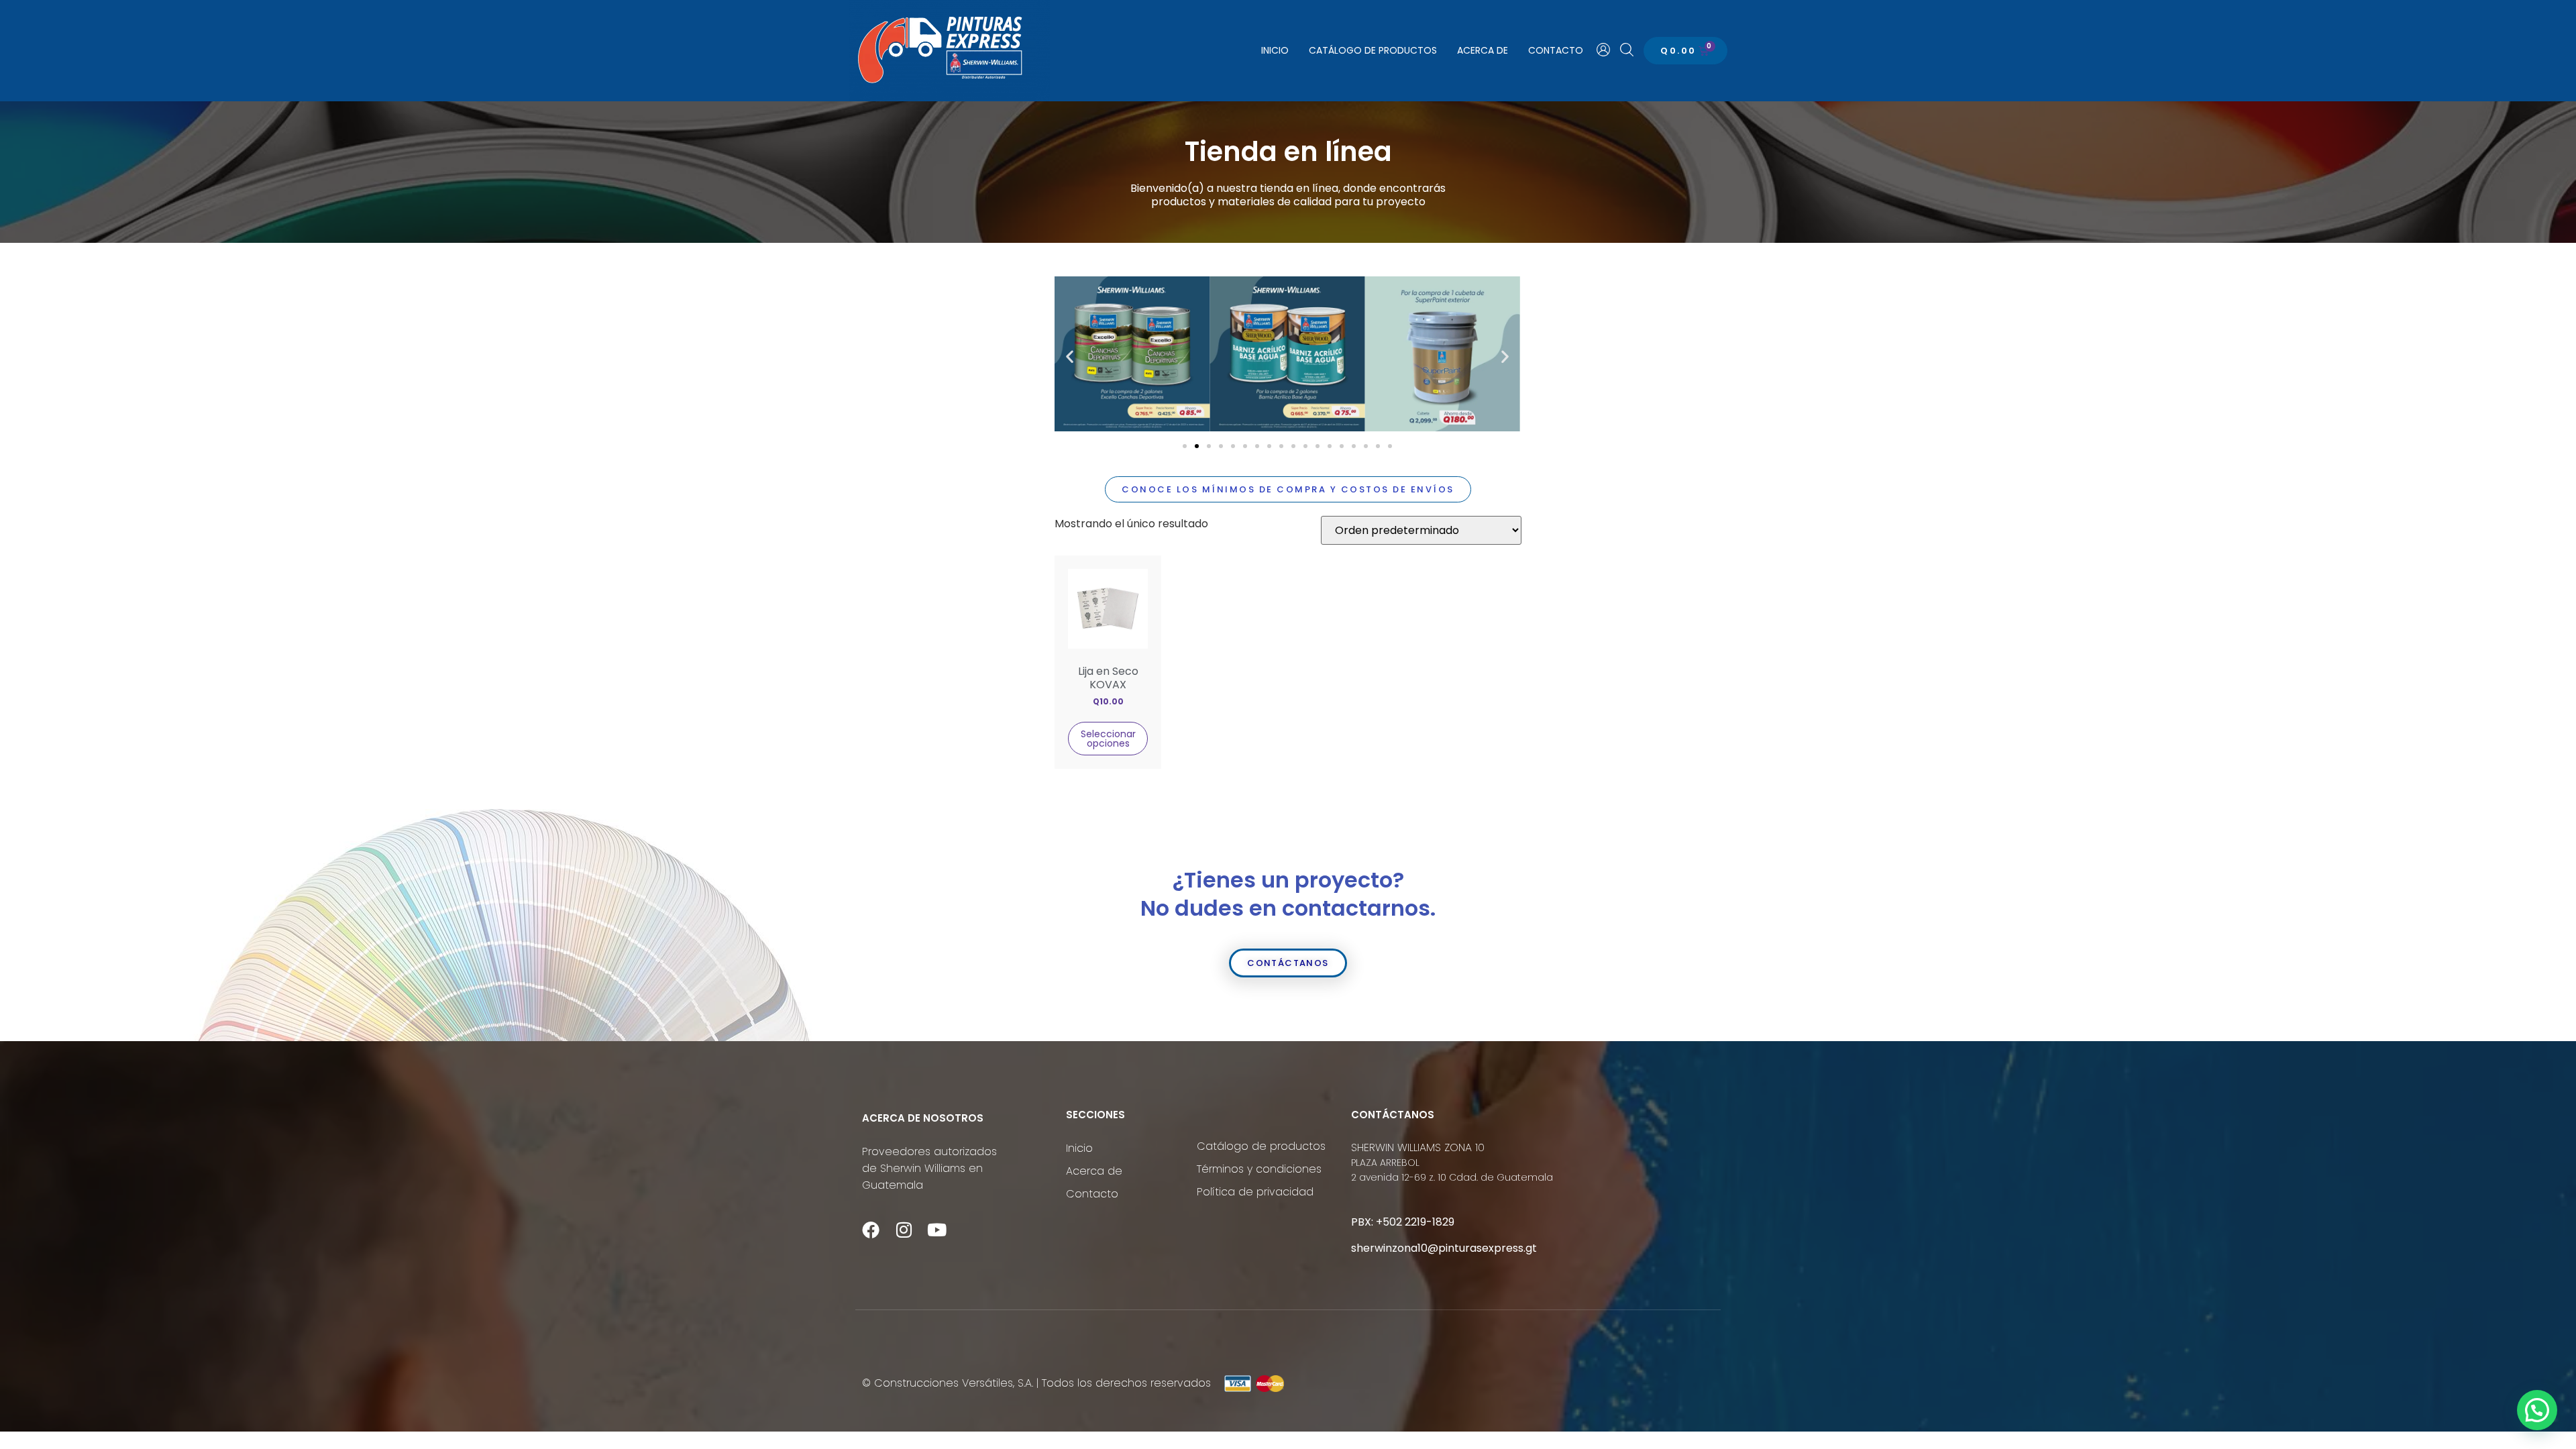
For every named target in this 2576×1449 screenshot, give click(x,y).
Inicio (1275, 50)
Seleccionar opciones (1108, 739)
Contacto (1556, 50)
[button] (1070, 357)
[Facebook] (871, 1230)
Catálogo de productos (1373, 50)
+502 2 (1393, 1222)
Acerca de (1483, 50)
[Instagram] (904, 1230)
